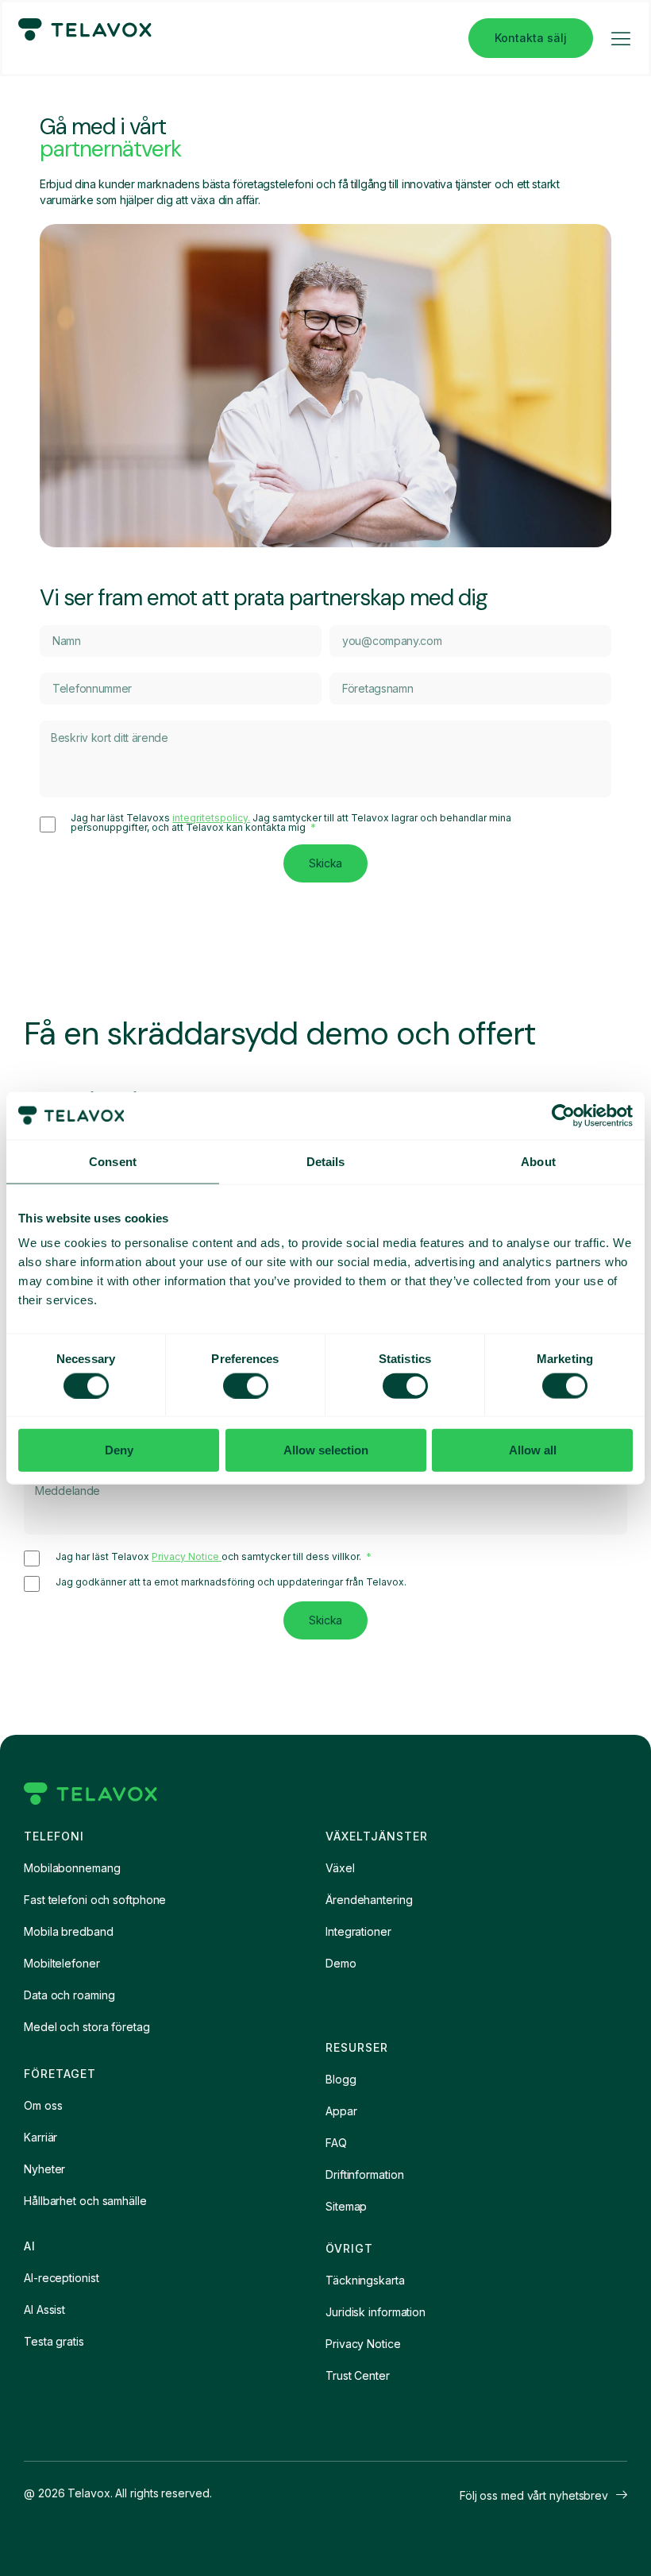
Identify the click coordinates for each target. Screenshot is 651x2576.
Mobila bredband (69, 1931)
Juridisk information (376, 2312)
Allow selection (326, 1450)
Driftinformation (364, 2174)
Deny (119, 1450)
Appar (341, 2111)
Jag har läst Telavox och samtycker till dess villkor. (210, 1557)
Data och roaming (69, 1995)
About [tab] (538, 1161)
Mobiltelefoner (62, 1963)
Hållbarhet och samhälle (85, 2201)
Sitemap (346, 2206)
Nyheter (44, 2169)
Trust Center (358, 2375)
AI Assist (44, 2310)
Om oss (43, 2105)
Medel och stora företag (87, 2027)
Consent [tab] (113, 1161)
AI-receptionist (62, 2278)
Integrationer (358, 1931)
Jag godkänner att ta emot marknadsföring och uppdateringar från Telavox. (231, 1582)
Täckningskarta (365, 2280)
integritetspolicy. (211, 818)
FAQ (336, 2143)
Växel (340, 1868)
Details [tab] (326, 1161)
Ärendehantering (369, 1900)
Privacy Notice (187, 1556)
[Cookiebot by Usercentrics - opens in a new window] (563, 1115)
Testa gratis (54, 2341)
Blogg (341, 2079)
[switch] (246, 1385)
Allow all (533, 1450)
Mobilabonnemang (72, 1868)
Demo (341, 1963)
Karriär (40, 2137)
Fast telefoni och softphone (95, 1900)
